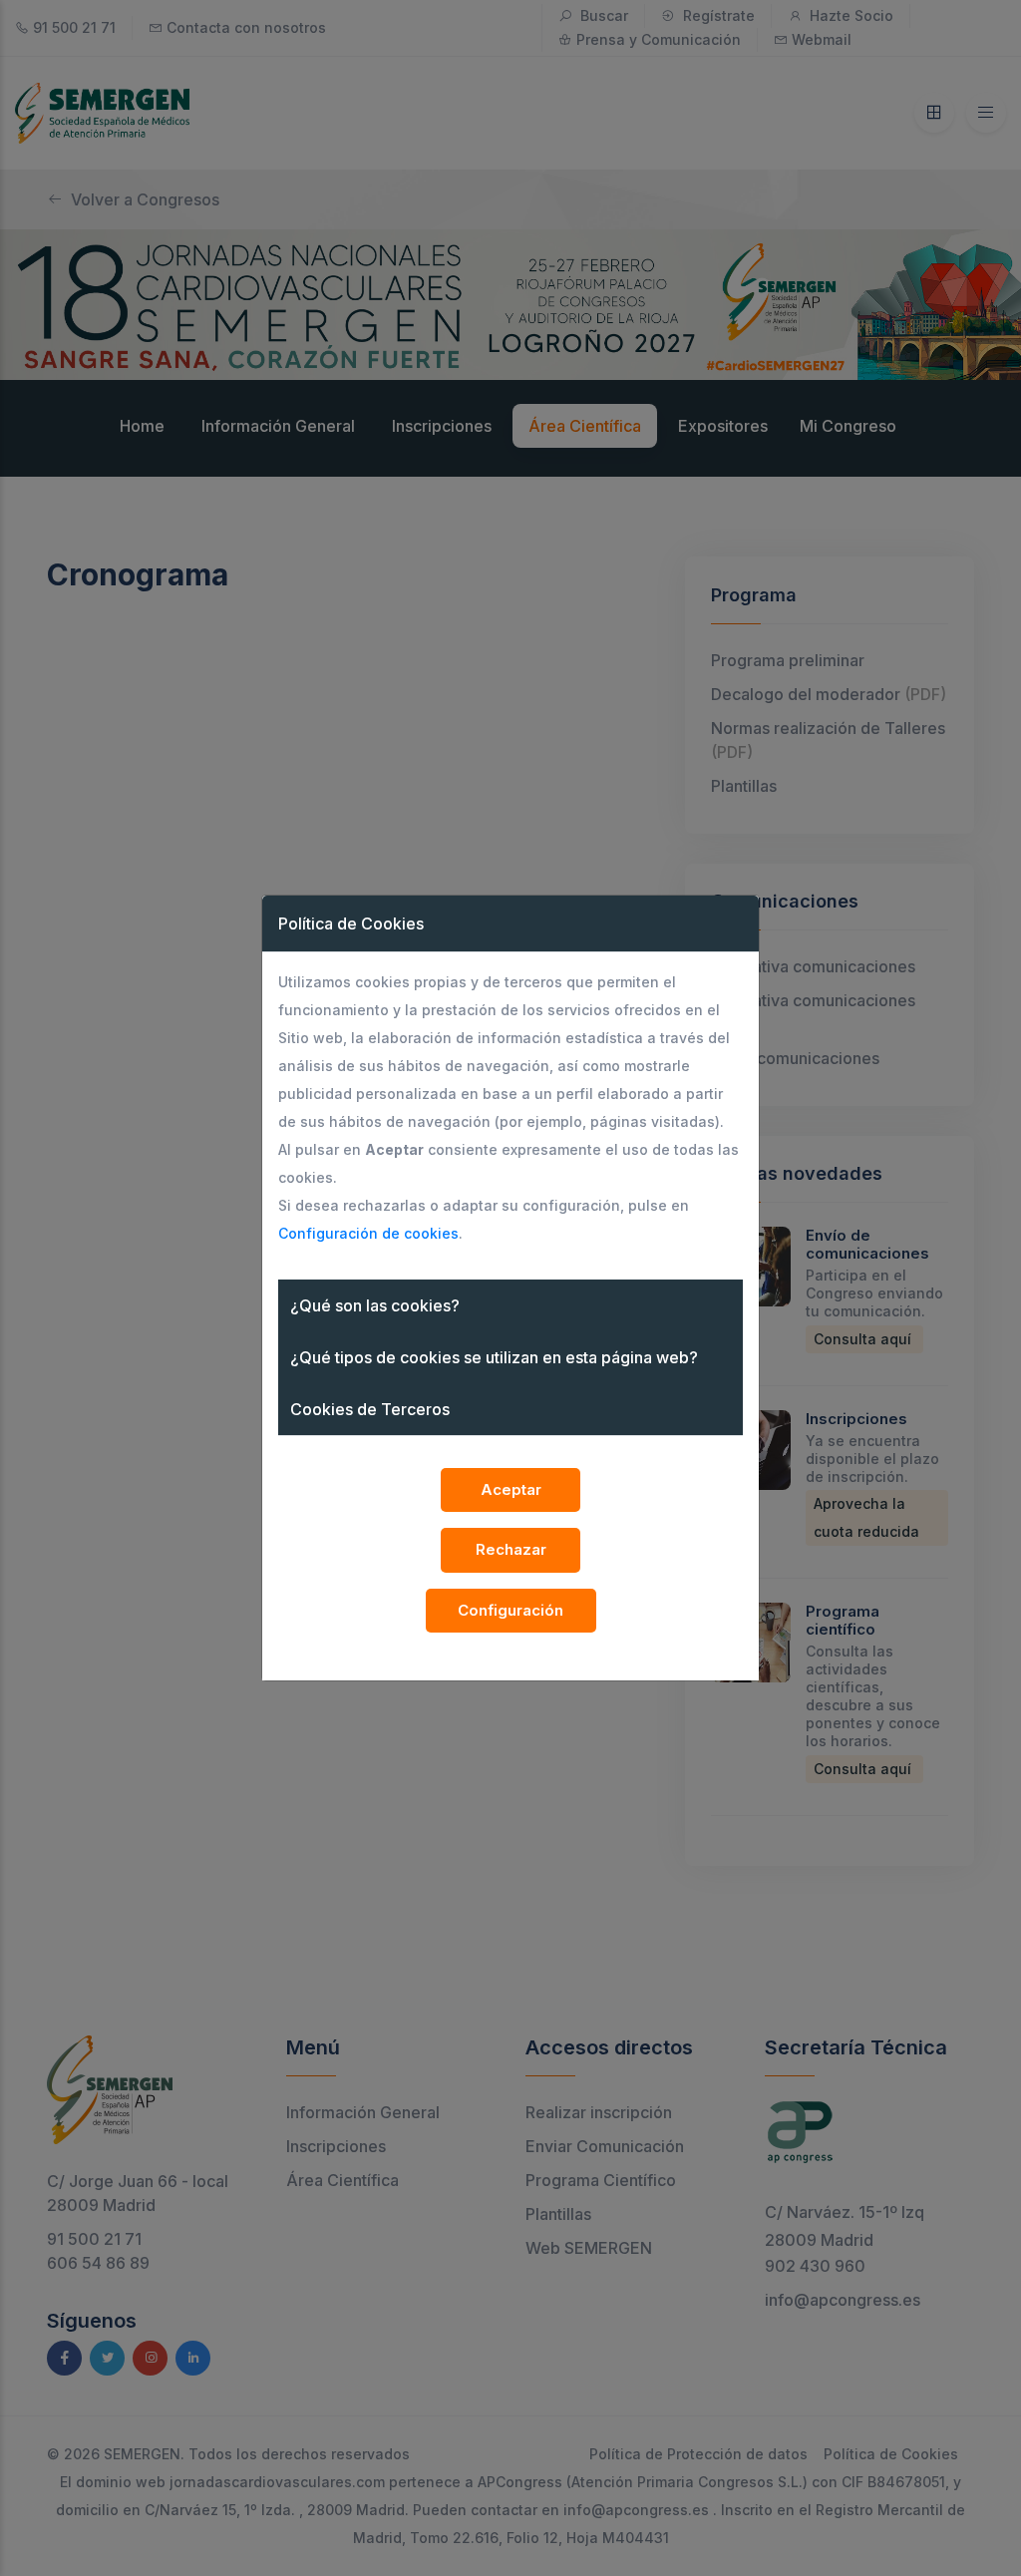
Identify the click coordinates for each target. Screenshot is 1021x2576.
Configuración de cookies (368, 1233)
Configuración (510, 1610)
